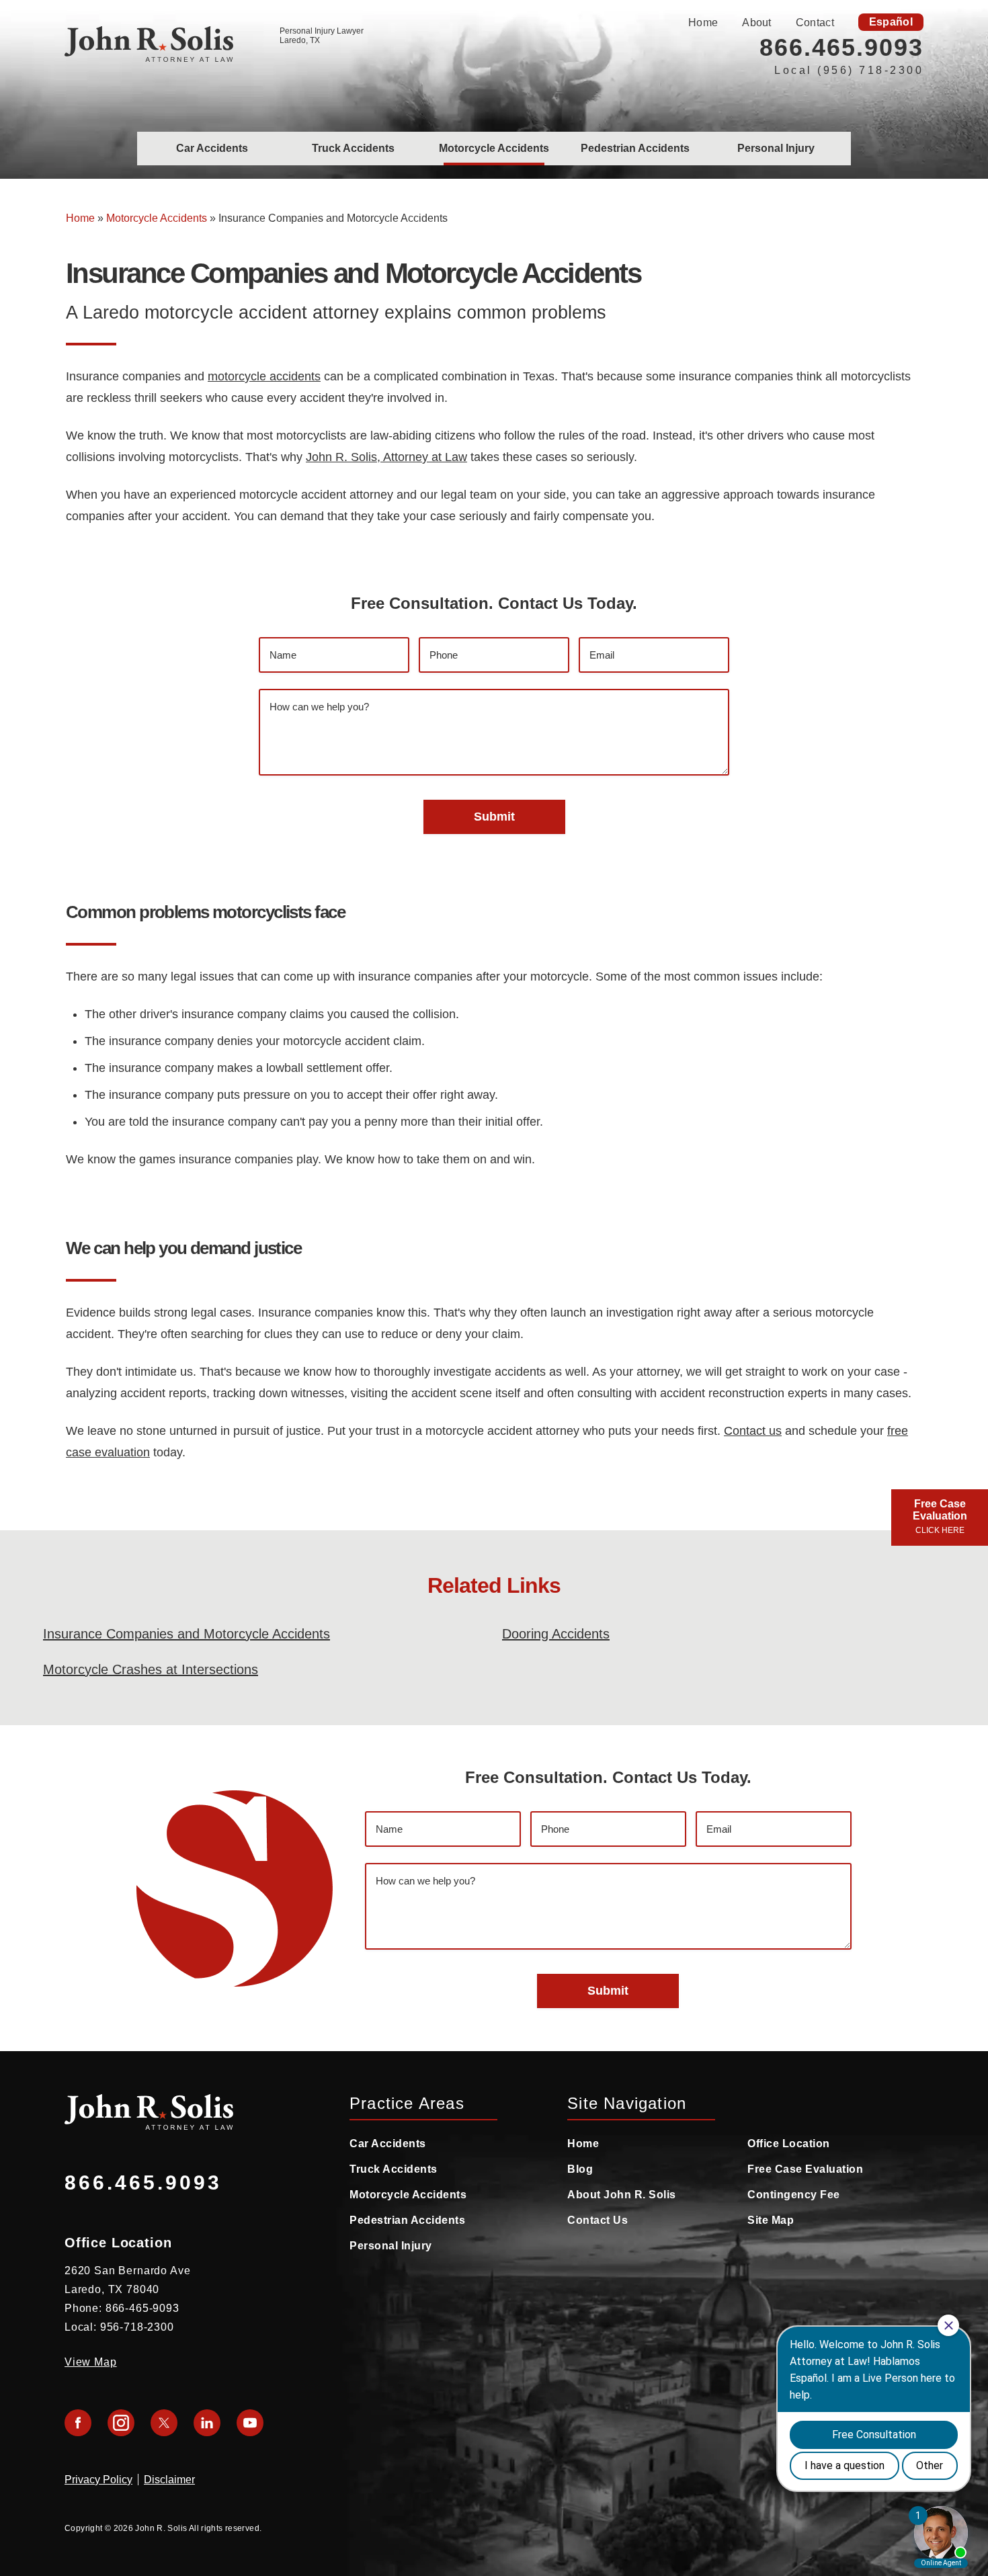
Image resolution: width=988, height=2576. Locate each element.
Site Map (771, 2220)
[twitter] (164, 2423)
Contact (815, 23)
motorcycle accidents (264, 376)
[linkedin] (207, 2423)
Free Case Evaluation (805, 2169)
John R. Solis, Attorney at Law (386, 457)
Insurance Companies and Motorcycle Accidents (187, 1634)
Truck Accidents (353, 148)
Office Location (789, 2144)
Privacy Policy (98, 2480)
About (757, 23)
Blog (580, 2169)
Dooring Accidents (556, 1634)
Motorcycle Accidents (494, 148)
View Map (91, 2362)
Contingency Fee (794, 2195)
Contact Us (598, 2220)
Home (703, 23)
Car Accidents (212, 148)
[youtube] (250, 2423)
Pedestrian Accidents (635, 148)
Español (891, 22)
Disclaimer (169, 2480)
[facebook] (78, 2423)
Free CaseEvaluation (940, 1516)
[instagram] (121, 2423)
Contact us (753, 1431)
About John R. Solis (622, 2195)
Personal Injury (776, 148)
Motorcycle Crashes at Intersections (151, 1669)
